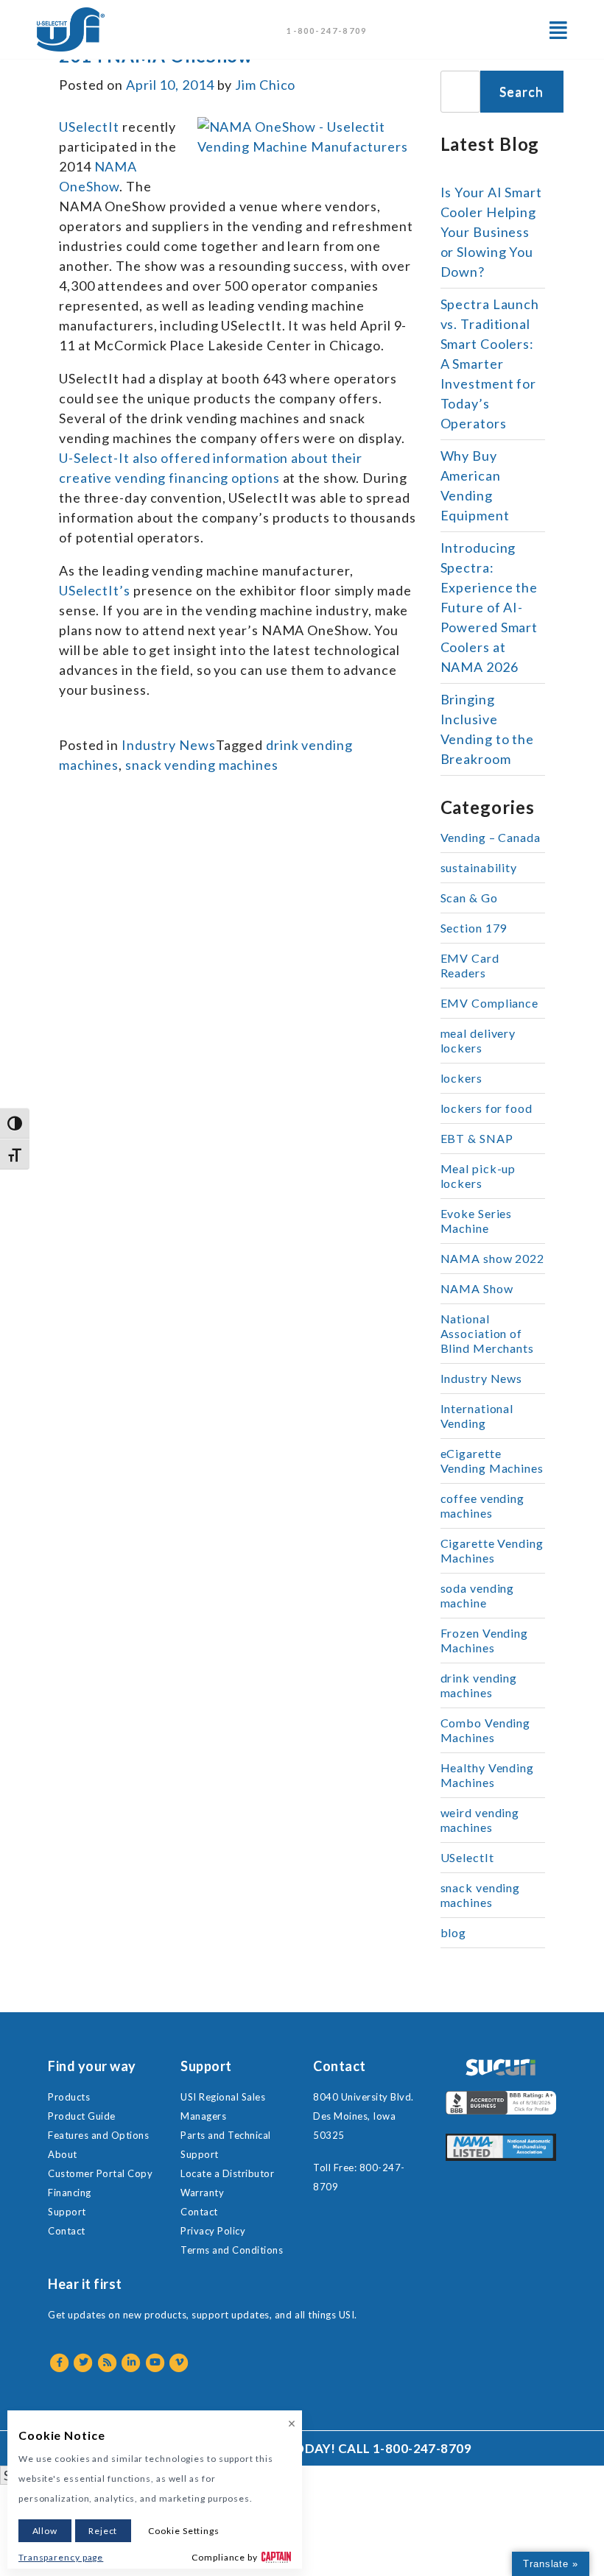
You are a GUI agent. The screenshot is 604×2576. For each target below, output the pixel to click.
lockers (461, 1078)
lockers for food (487, 1108)
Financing (70, 2193)
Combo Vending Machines (486, 1730)
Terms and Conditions (232, 2250)
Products (69, 2097)
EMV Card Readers (470, 965)
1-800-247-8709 (327, 31)
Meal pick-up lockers (478, 1176)
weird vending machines (480, 1820)
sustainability (479, 867)
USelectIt (89, 127)
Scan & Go (469, 898)
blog (454, 1932)
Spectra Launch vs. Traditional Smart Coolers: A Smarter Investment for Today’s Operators (490, 364)
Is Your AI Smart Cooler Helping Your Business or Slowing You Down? (491, 232)
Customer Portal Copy (100, 2173)
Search (521, 91)
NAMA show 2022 (493, 1258)
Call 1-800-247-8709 (405, 2448)
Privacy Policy (213, 2231)
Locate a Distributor (227, 2173)
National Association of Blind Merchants (488, 1333)
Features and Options (98, 2135)
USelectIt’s (95, 590)
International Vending (477, 1416)
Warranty (202, 2193)
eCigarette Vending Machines (492, 1461)
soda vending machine (478, 1595)
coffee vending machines (483, 1505)
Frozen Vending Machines (485, 1640)
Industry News (169, 745)
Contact (67, 2231)
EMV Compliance (490, 1003)
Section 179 (474, 928)
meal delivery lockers (478, 1040)
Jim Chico (265, 85)
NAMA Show (477, 1288)
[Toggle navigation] (558, 30)
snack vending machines (202, 765)
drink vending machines (479, 1685)
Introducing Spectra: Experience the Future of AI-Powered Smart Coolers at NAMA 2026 (489, 607)
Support (67, 2212)
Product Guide (82, 2116)
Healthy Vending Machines (488, 1775)
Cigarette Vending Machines (492, 1550)
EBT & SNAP (477, 1138)
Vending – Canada (491, 837)
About (63, 2154)
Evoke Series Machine (477, 1221)
